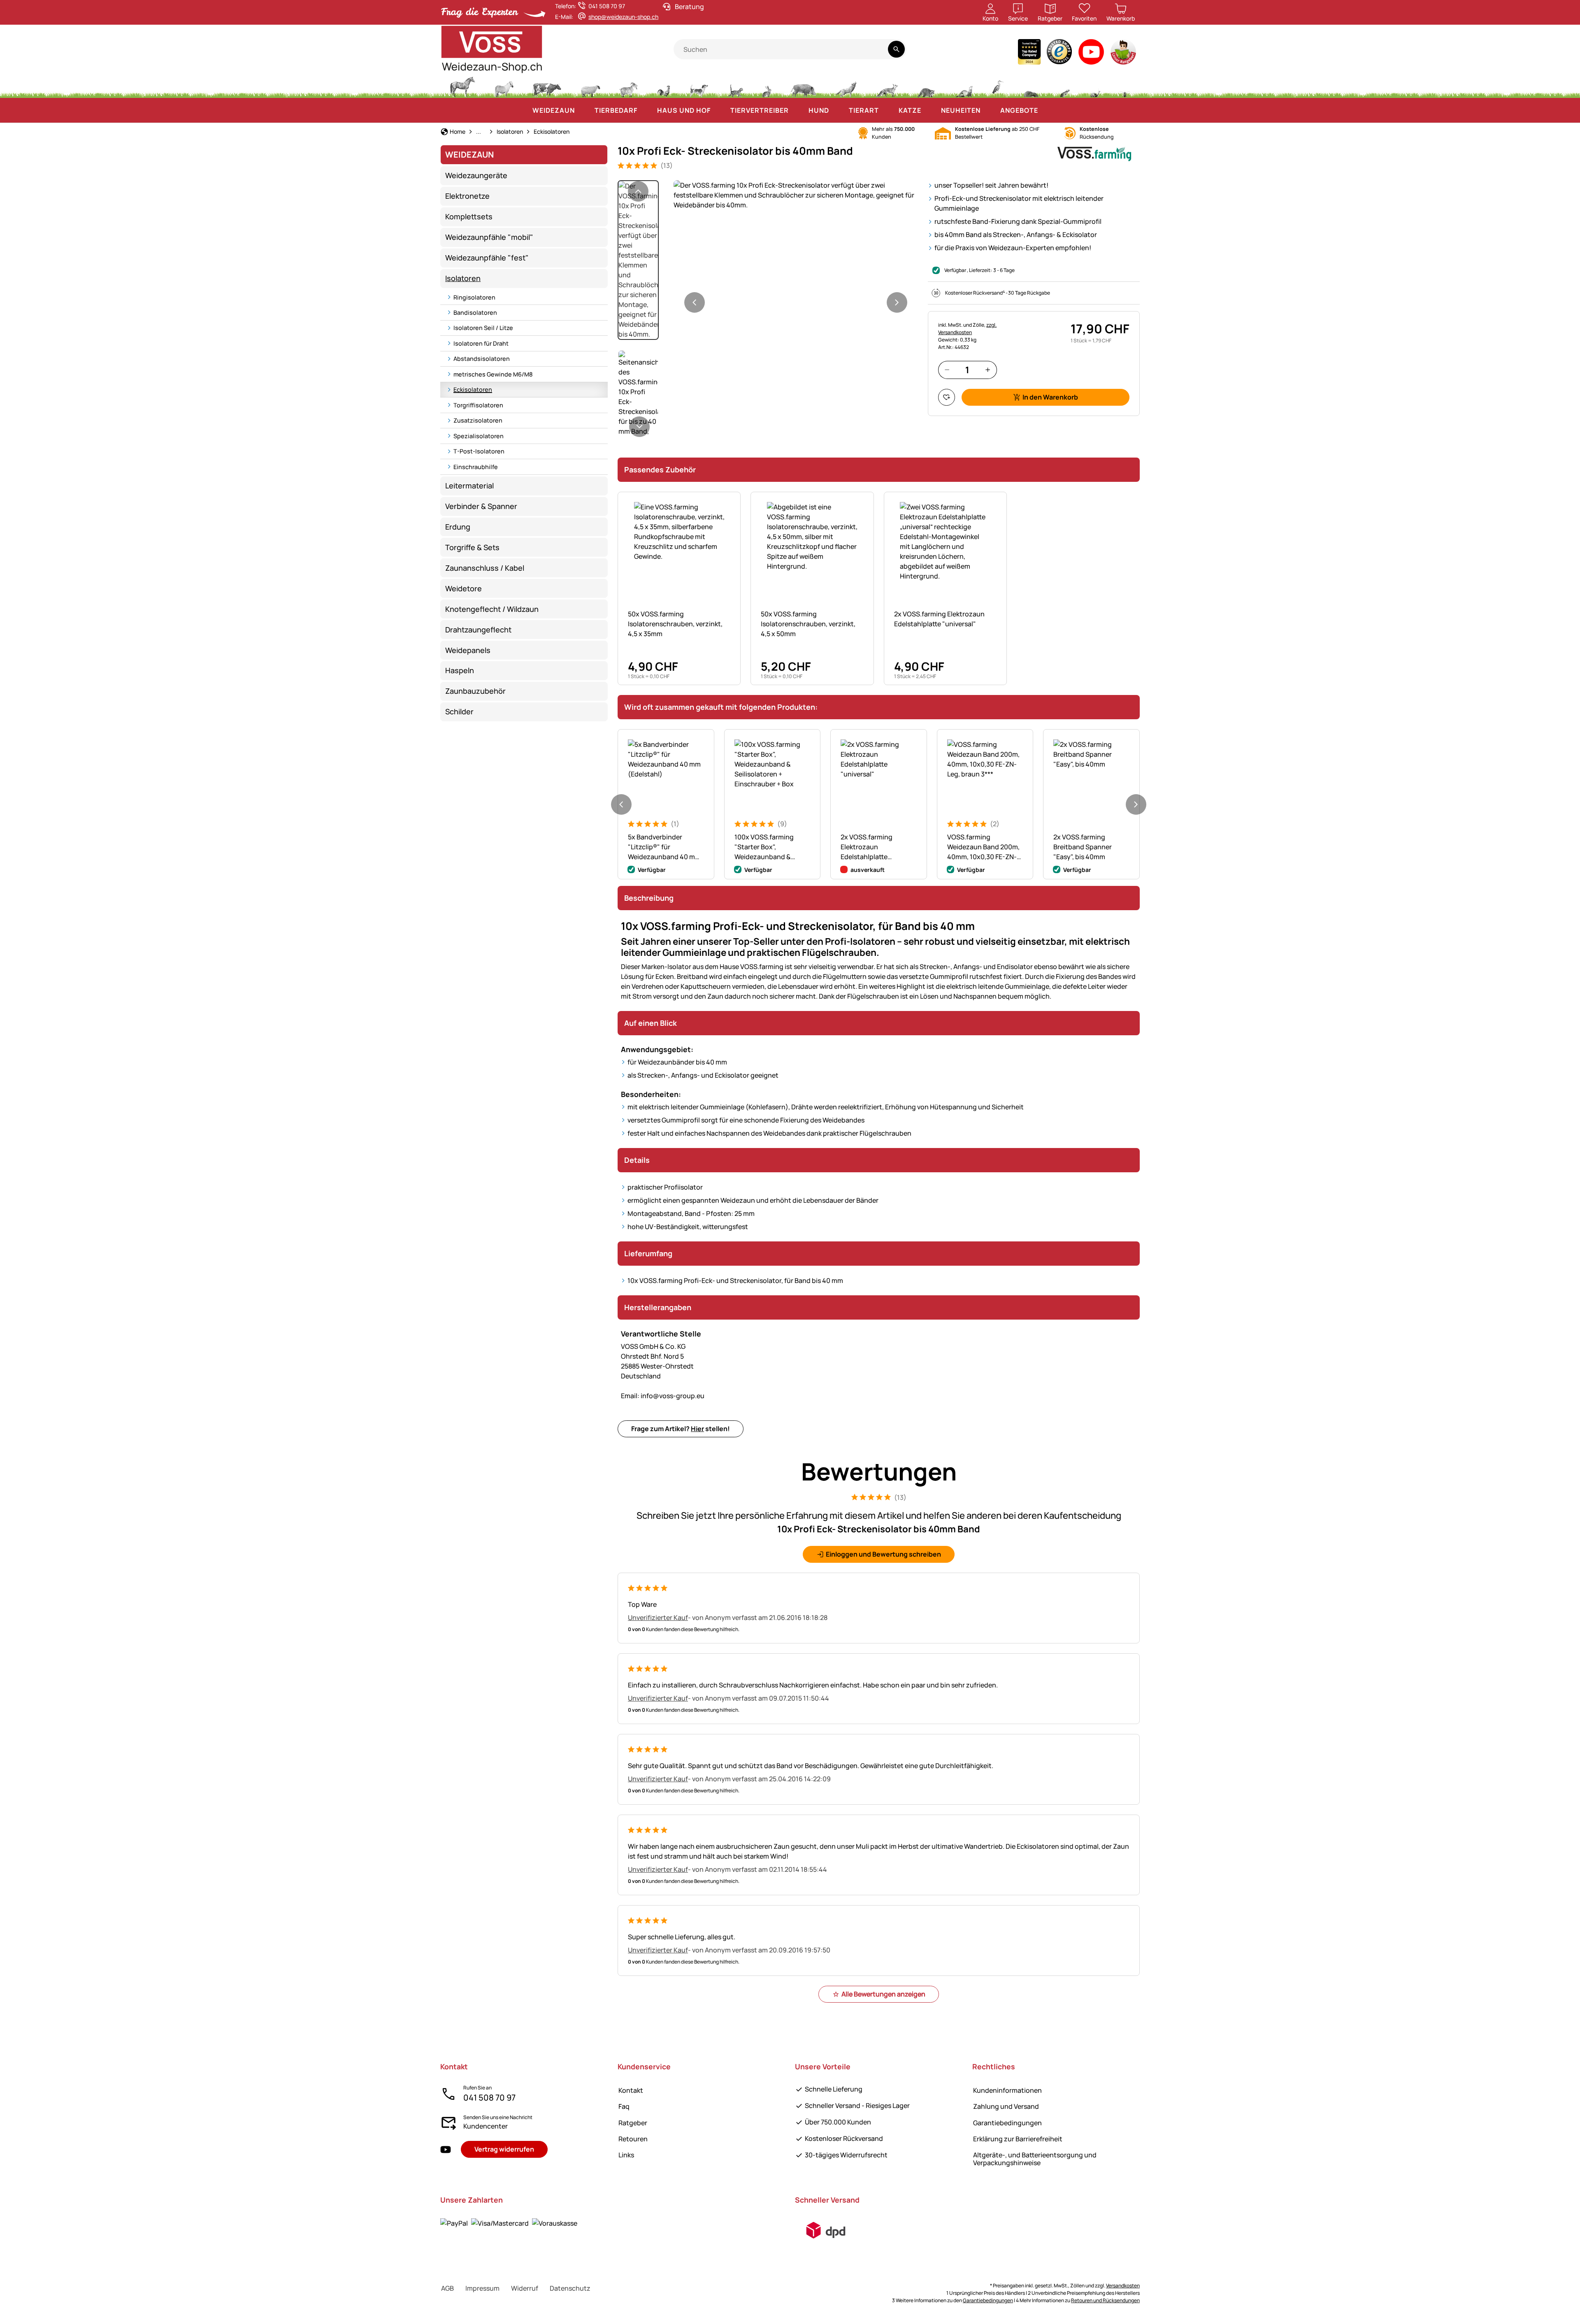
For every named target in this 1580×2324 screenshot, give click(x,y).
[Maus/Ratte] (1064, 86)
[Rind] (547, 86)
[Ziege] (629, 86)
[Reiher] (998, 86)
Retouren (633, 2139)
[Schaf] (590, 86)
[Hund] (699, 86)
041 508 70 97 (489, 2097)
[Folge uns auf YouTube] (446, 2150)
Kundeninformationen (1007, 2090)
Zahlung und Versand (1006, 2106)
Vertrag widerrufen (504, 2149)
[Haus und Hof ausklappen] (719, 110)
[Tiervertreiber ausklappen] (797, 110)
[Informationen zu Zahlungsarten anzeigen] (509, 2223)
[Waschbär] (926, 86)
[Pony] (504, 86)
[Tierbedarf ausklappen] (646, 110)
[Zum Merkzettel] (947, 397)
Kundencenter (486, 2126)
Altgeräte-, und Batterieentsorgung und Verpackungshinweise (1035, 2159)
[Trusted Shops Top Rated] (1029, 54)
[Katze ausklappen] (929, 110)
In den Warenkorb (1050, 397)
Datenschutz (570, 2288)
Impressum (482, 2288)
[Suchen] (896, 49)
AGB (447, 2288)
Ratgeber (633, 2123)
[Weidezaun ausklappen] (583, 110)
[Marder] (963, 86)
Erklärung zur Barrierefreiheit (1018, 2139)
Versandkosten (1123, 2286)
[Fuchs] (887, 86)
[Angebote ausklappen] (1046, 110)
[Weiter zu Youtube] (1091, 54)
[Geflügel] (664, 86)
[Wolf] (846, 86)
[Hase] (767, 86)
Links (626, 2155)
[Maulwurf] (1031, 86)
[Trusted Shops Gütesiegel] (1060, 54)
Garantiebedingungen (1007, 2123)
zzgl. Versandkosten (967, 329)
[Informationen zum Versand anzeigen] (826, 2230)
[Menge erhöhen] (988, 370)
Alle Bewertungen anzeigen (883, 1994)
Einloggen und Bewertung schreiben (883, 1554)
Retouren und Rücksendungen (1105, 2300)
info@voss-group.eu (663, 1396)
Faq (624, 2106)
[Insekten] (1125, 86)
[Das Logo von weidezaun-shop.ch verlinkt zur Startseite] (557, 49)
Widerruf (525, 2288)
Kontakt (631, 2090)
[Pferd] (462, 86)
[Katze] (735, 86)
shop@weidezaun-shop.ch (623, 17)
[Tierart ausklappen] (887, 110)
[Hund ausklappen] (837, 110)
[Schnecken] (1095, 86)
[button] (796, 195)
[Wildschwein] (804, 86)
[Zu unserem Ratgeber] (1124, 54)
